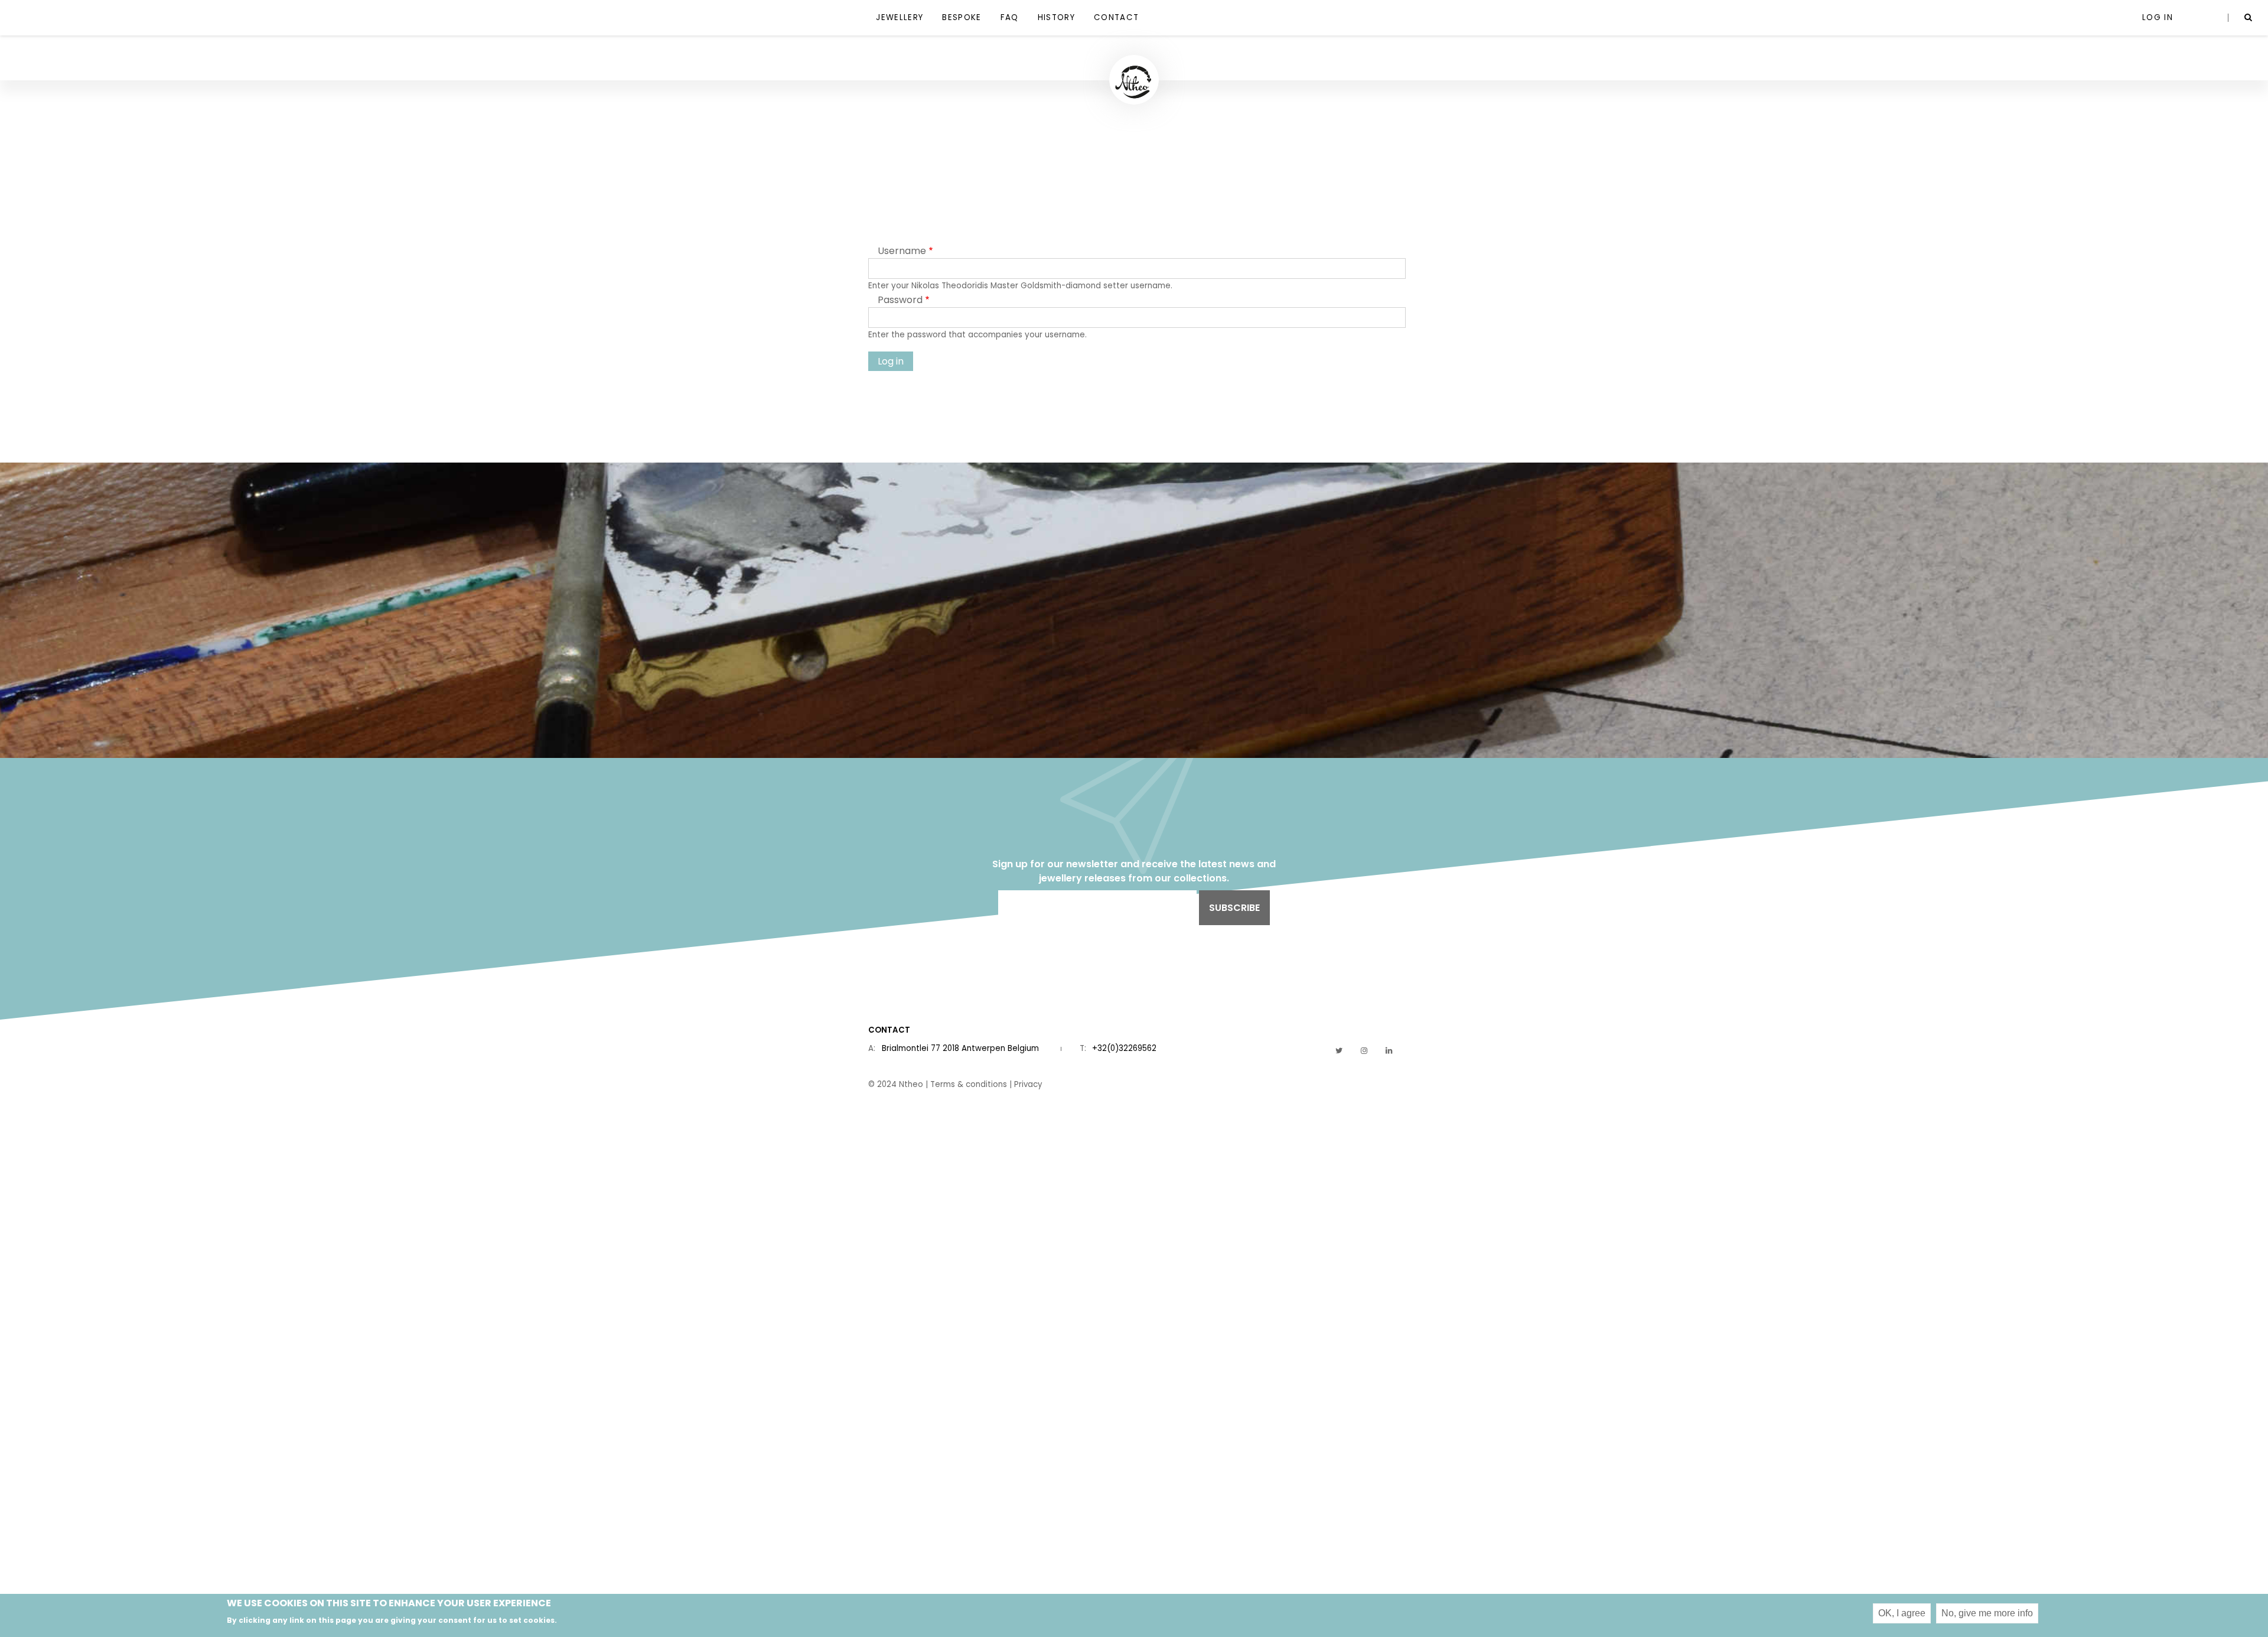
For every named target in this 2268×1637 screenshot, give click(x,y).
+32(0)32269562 (1124, 1048)
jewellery (900, 17)
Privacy (1028, 1084)
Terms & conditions (969, 1084)
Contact (1116, 17)
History (1056, 17)
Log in (2158, 17)
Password (900, 300)
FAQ (1010, 17)
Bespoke (962, 17)
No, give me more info (1987, 1613)
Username (902, 251)
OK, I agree (1902, 1613)
